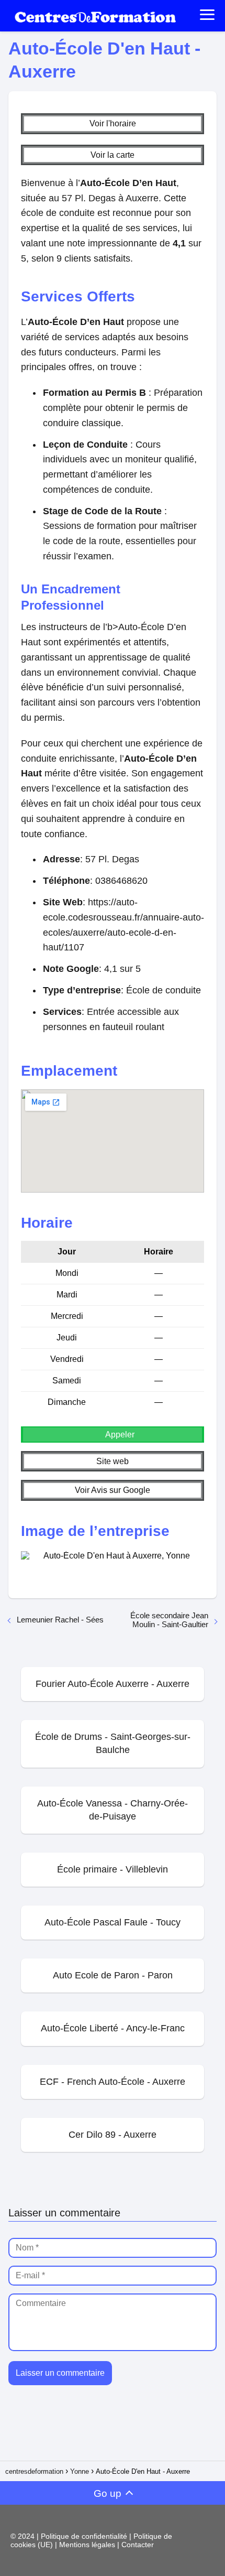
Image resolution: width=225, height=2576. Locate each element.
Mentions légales (88, 2545)
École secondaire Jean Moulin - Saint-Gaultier (169, 1620)
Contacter (138, 2545)
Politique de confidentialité (85, 2536)
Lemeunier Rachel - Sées (60, 1620)
